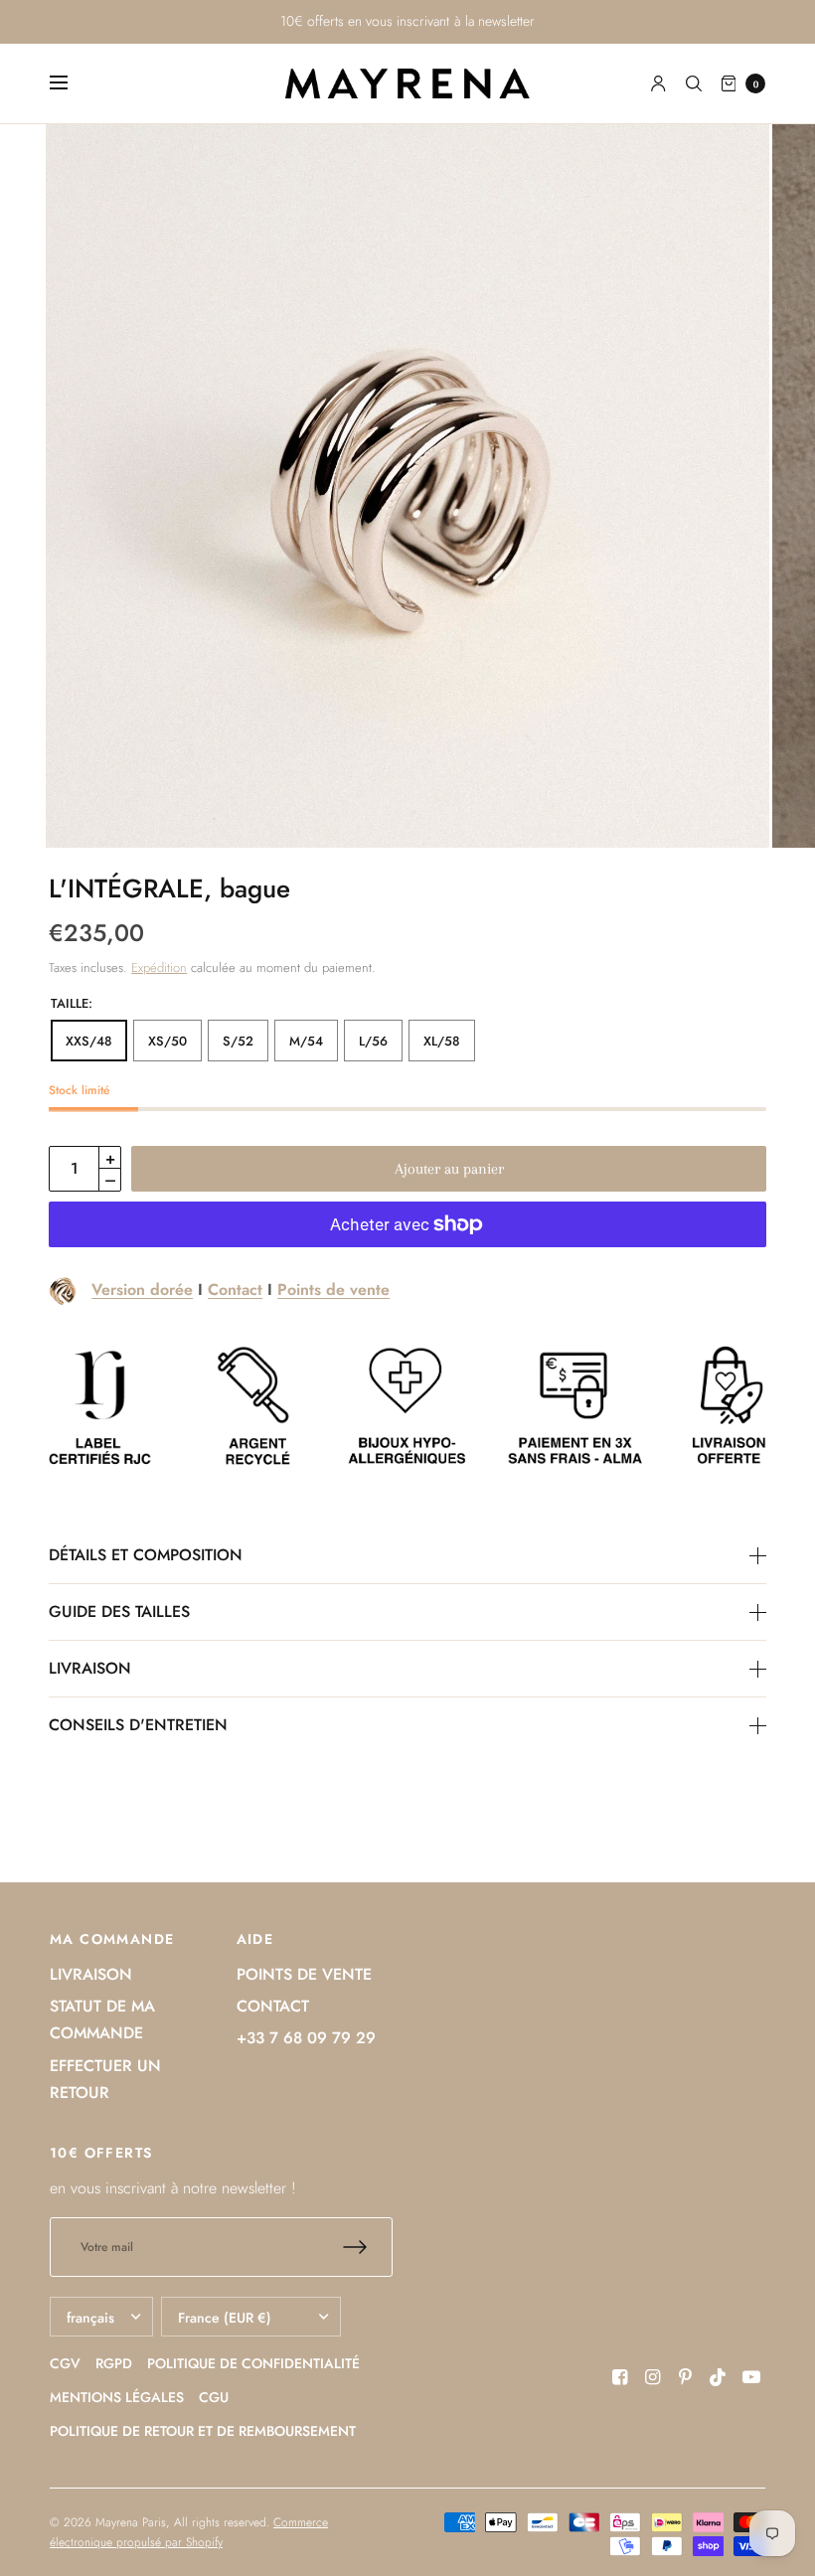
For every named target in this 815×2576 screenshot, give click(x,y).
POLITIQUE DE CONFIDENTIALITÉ (253, 2363)
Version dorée (142, 1289)
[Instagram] (653, 2377)
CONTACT (273, 2006)
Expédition (159, 967)
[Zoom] (407, 486)
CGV (65, 2363)
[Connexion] (658, 83)
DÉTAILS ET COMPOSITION (146, 1555)
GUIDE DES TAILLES (119, 1612)
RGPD (114, 2363)
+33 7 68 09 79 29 (306, 2038)
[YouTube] (751, 2377)
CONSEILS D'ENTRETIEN (138, 1725)
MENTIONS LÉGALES (117, 2397)
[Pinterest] (686, 2377)
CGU (214, 2397)
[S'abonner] (368, 2247)
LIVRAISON (90, 1669)
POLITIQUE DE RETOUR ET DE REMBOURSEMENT (203, 2431)
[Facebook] (620, 2377)
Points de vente (333, 1289)
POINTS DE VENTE (304, 1974)
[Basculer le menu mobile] (72, 83)
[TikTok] (719, 2377)
